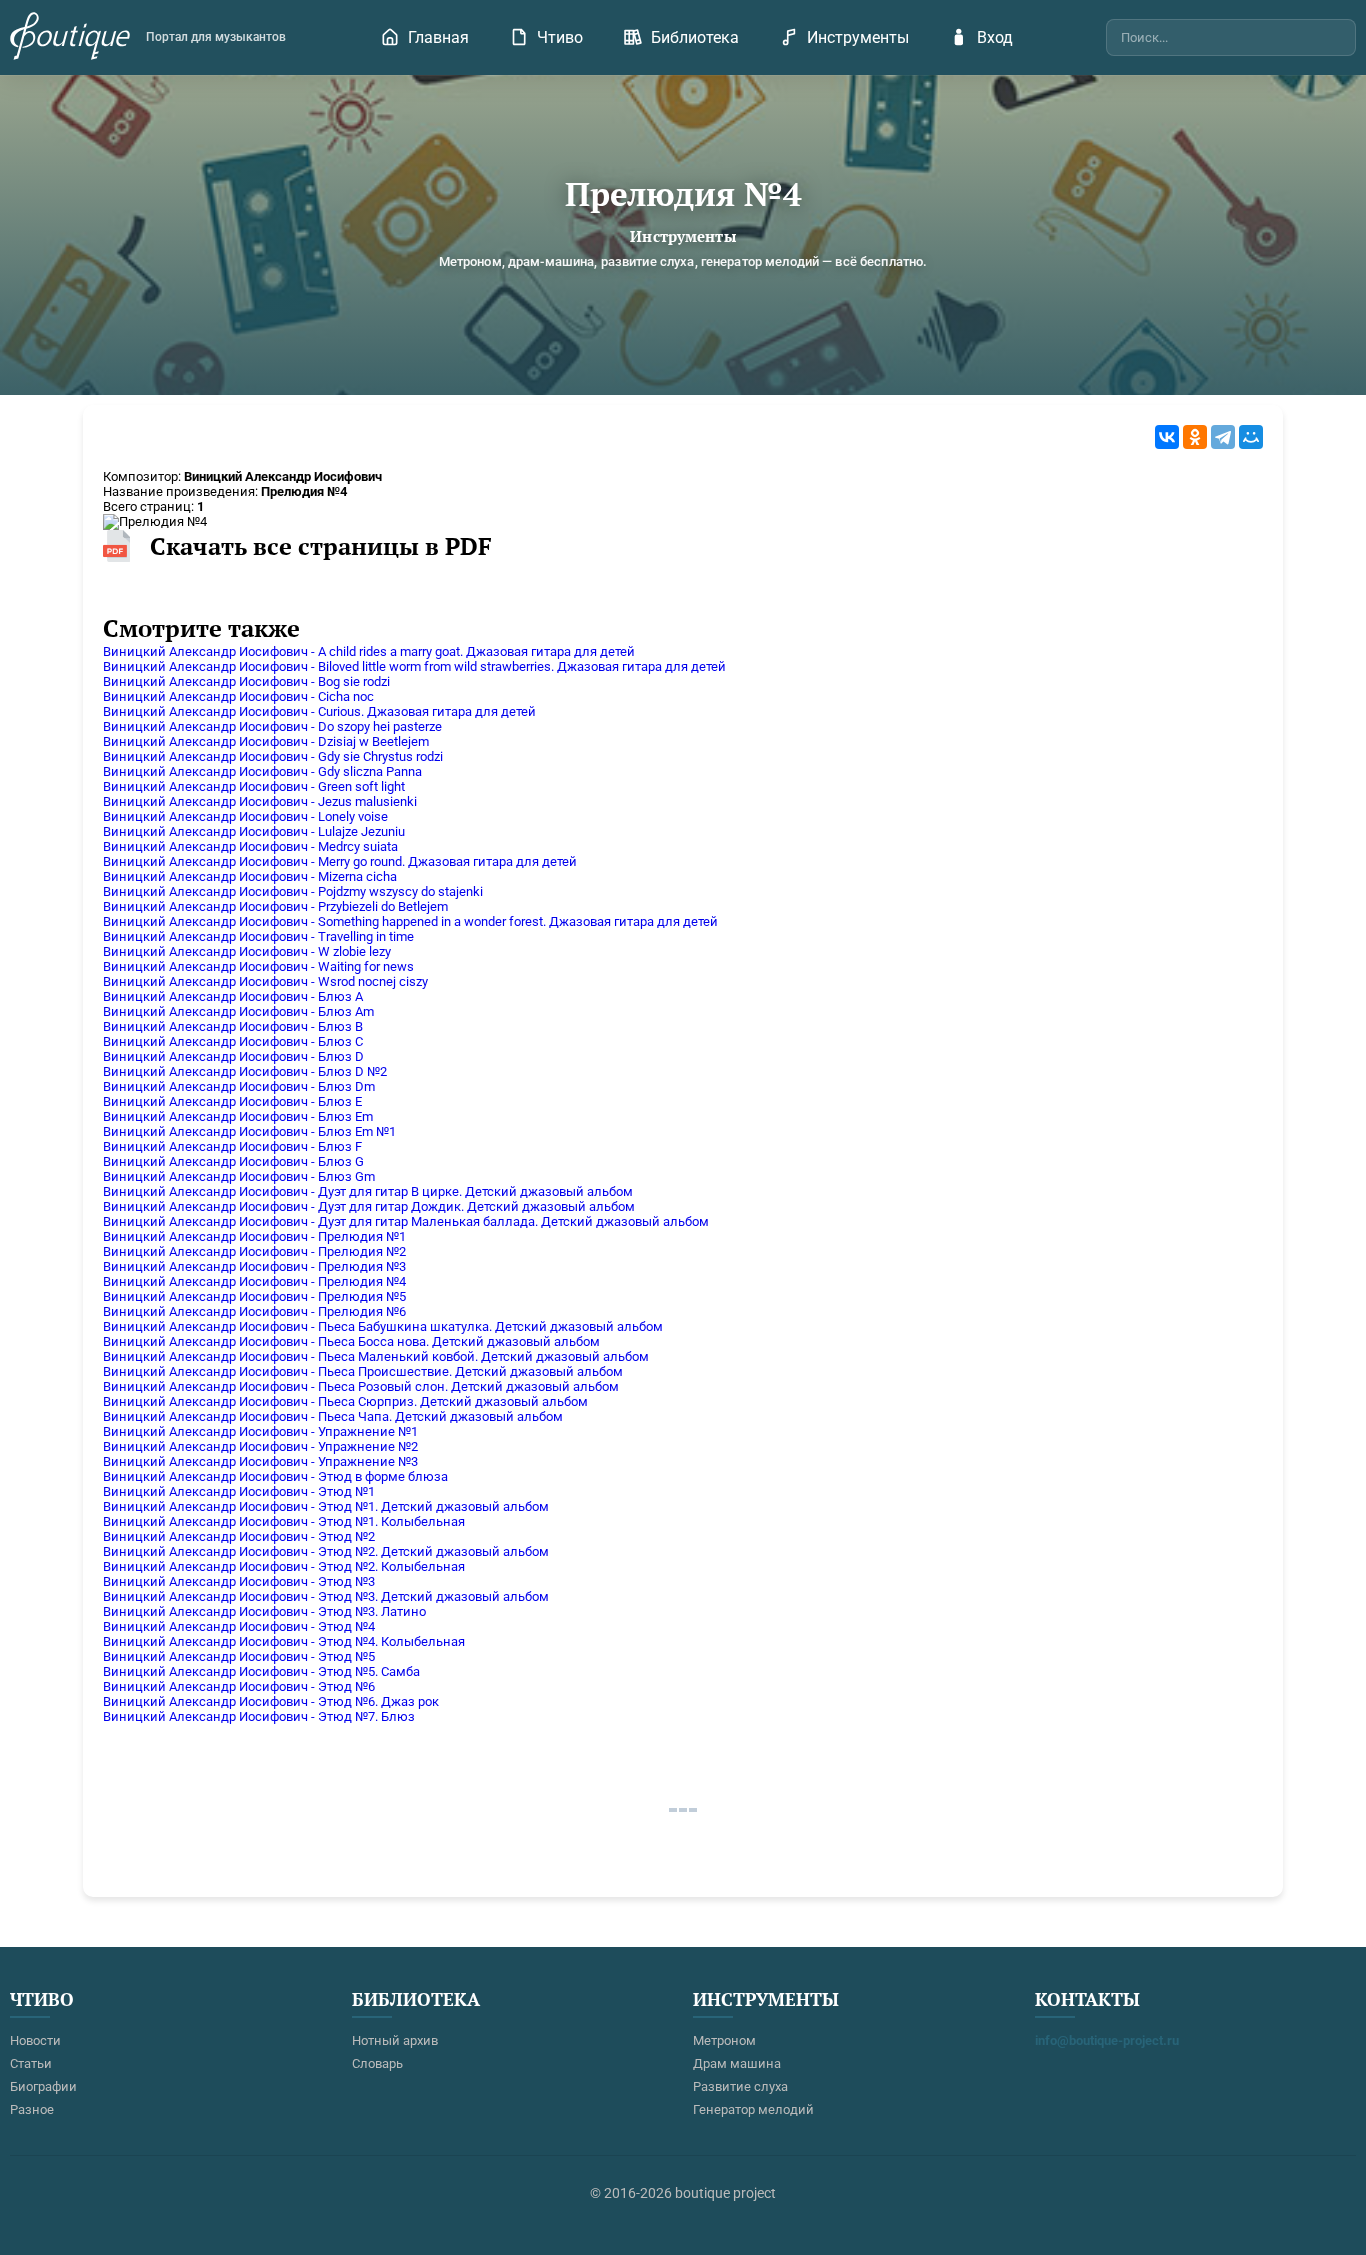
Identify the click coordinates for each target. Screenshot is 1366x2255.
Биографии (43, 2086)
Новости (35, 2040)
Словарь (377, 2063)
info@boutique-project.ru (1107, 2040)
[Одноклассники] (1195, 437)
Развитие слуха (740, 2086)
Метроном (724, 2040)
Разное (32, 2109)
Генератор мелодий (753, 2109)
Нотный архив (395, 2040)
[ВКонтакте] (1167, 437)
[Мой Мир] (1251, 437)
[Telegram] (1223, 437)
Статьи (31, 2063)
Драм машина (737, 2063)
